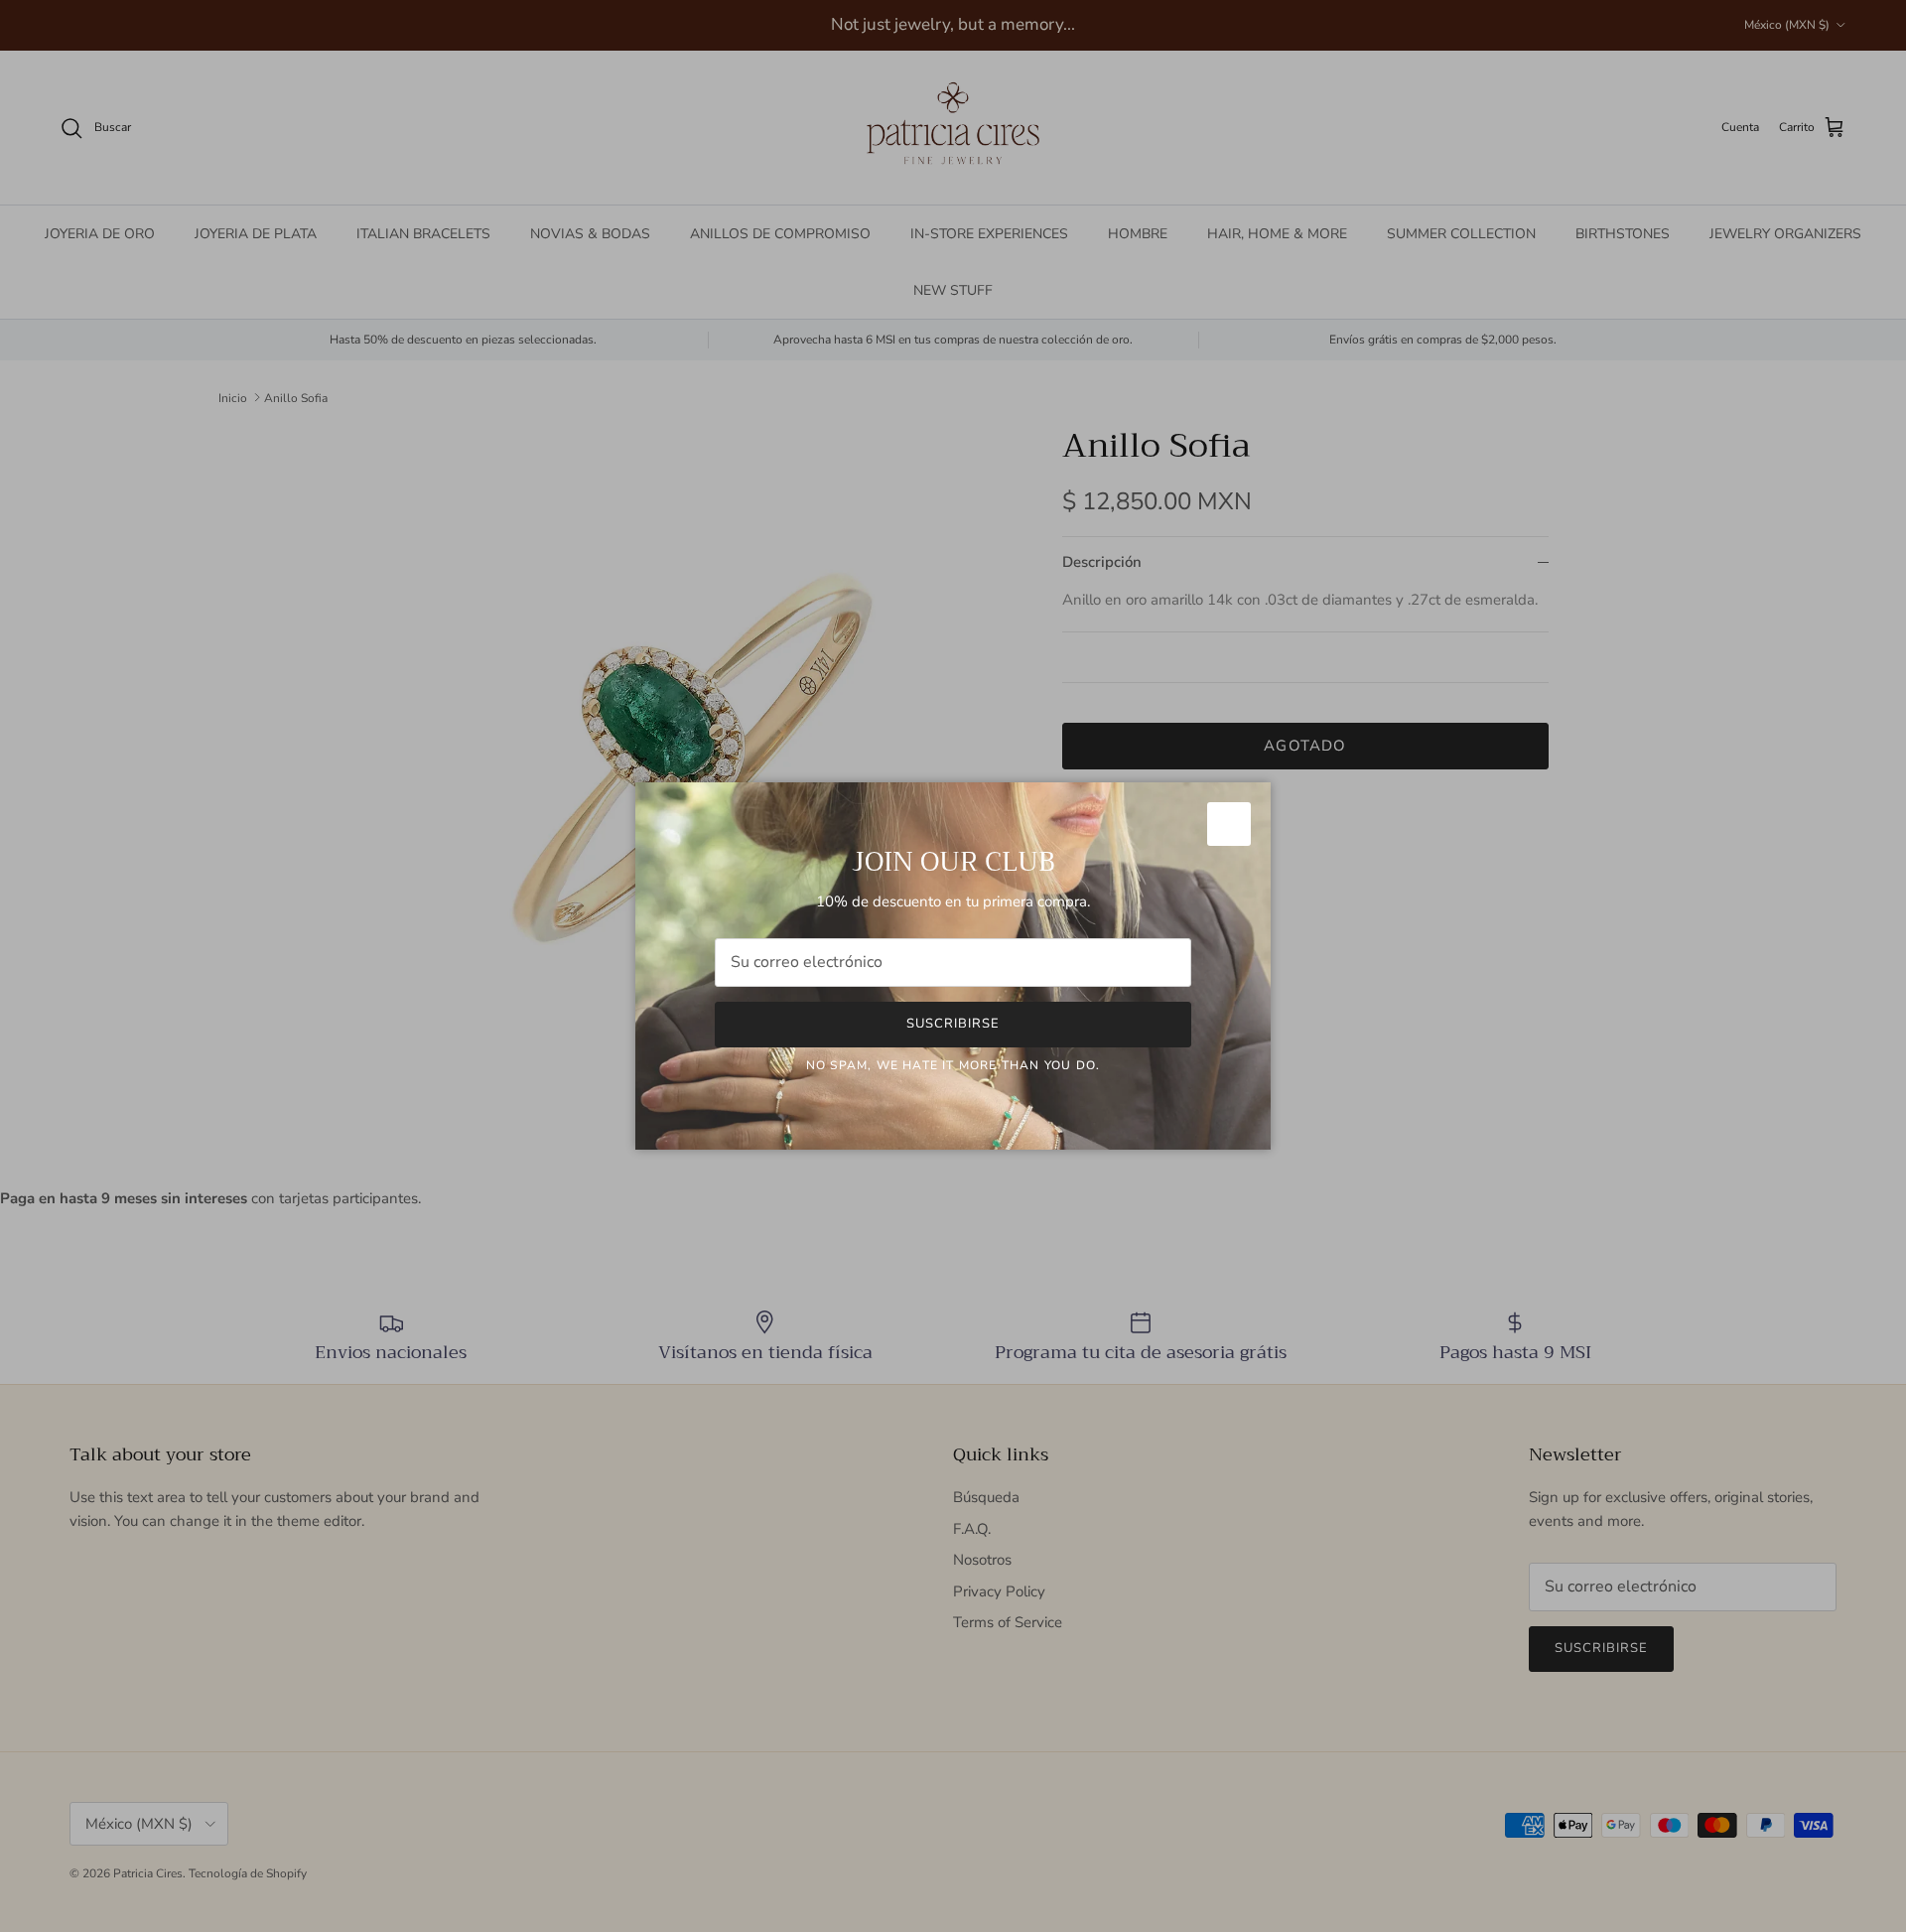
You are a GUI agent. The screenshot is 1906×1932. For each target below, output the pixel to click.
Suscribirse (953, 1024)
